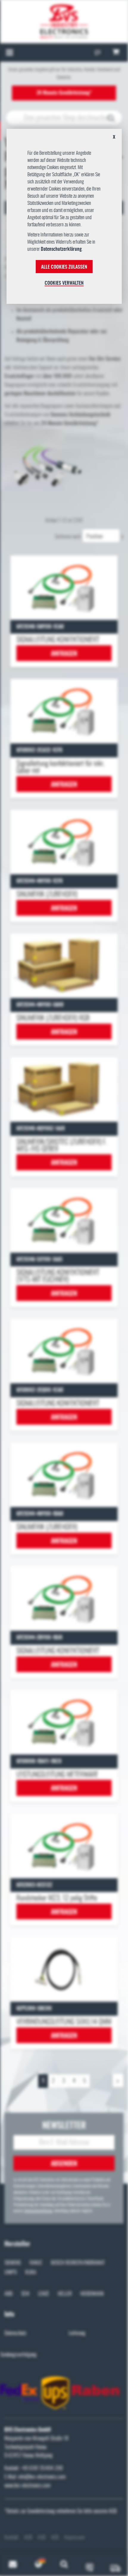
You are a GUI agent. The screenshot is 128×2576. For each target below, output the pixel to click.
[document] (64, 219)
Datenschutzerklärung (61, 249)
